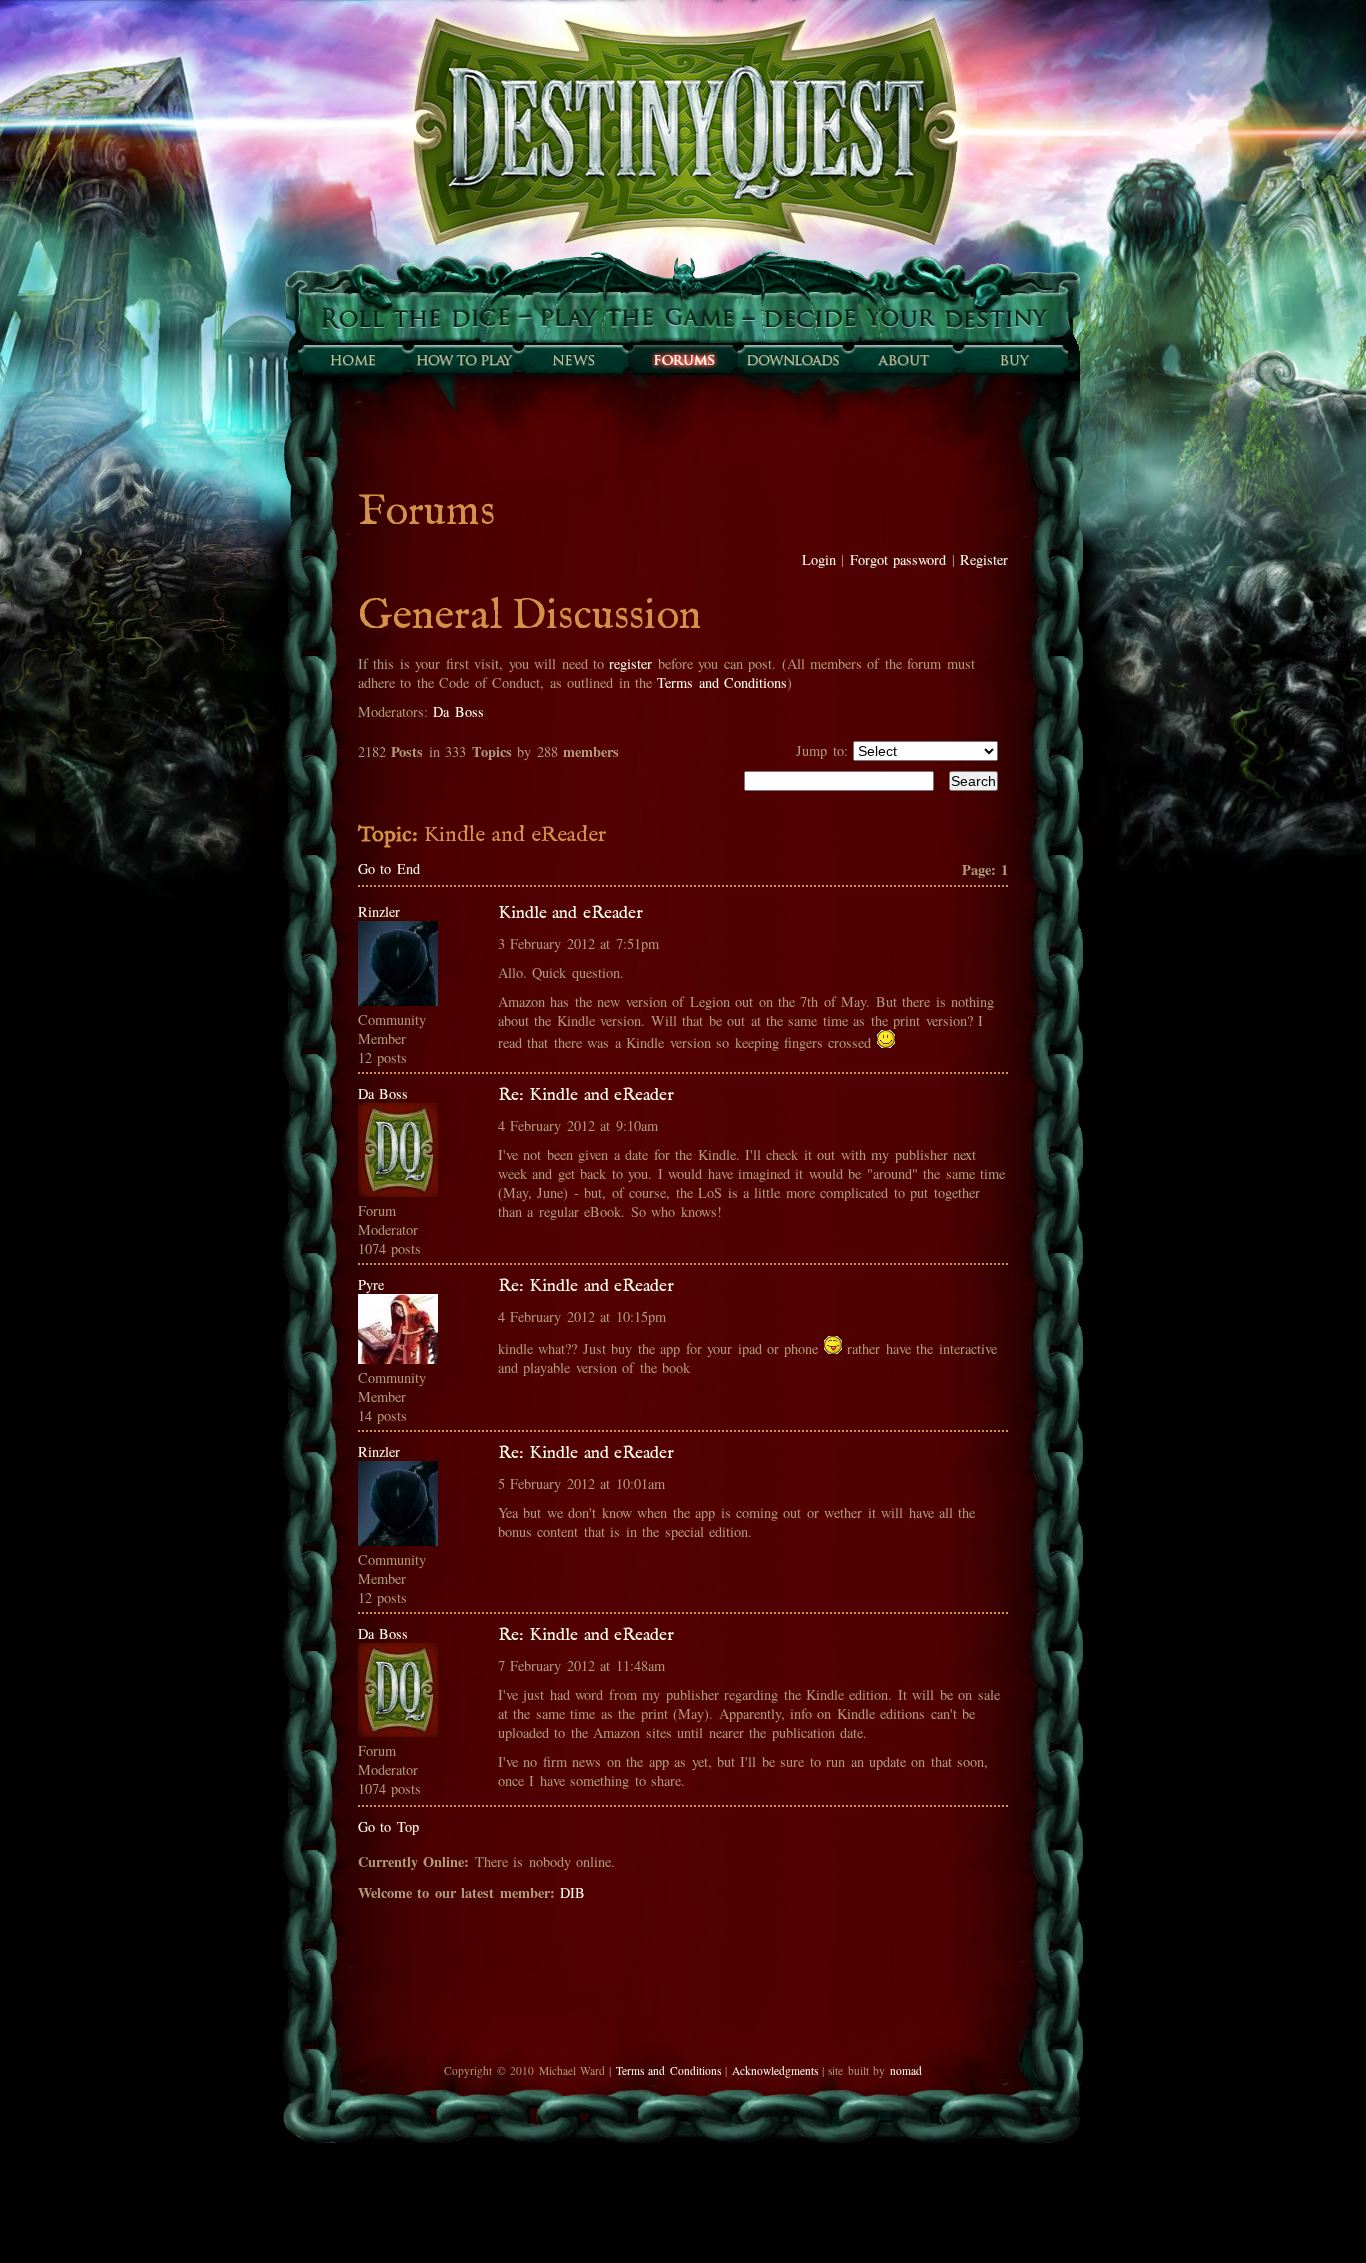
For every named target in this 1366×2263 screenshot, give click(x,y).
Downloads (793, 360)
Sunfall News (573, 360)
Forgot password (898, 559)
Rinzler (379, 911)
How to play (463, 360)
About (903, 360)
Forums (683, 360)
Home (353, 360)
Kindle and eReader (570, 913)
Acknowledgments (775, 2070)
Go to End (389, 868)
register (630, 663)
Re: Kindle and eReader (586, 1095)
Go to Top (388, 1826)
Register (984, 559)
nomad (906, 2070)
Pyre (371, 1284)
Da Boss (458, 711)
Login (819, 559)
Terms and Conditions (722, 682)
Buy (1013, 360)
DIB (572, 1892)
